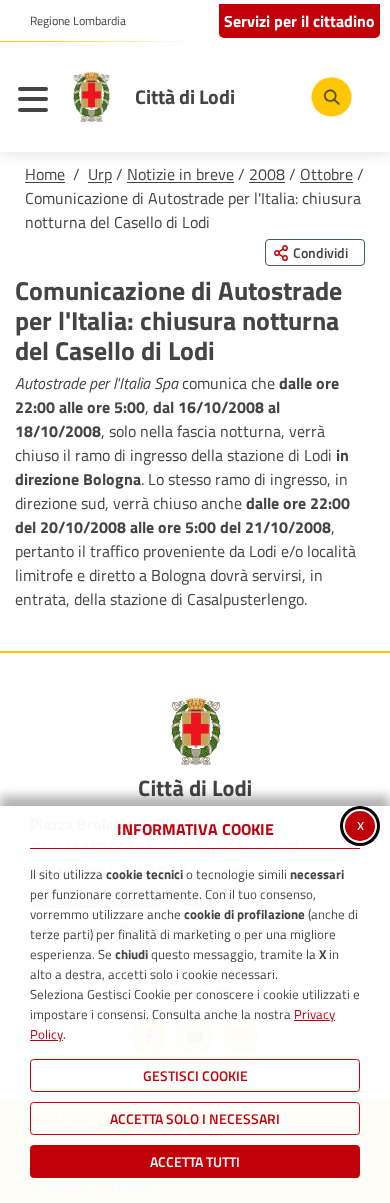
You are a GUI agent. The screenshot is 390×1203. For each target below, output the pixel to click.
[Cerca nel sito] (331, 97)
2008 (267, 174)
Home (45, 174)
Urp (100, 174)
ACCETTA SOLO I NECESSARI (195, 1118)
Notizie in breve (180, 174)
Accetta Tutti (195, 1161)
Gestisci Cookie (195, 1075)
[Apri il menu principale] (38, 102)
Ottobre (326, 174)
